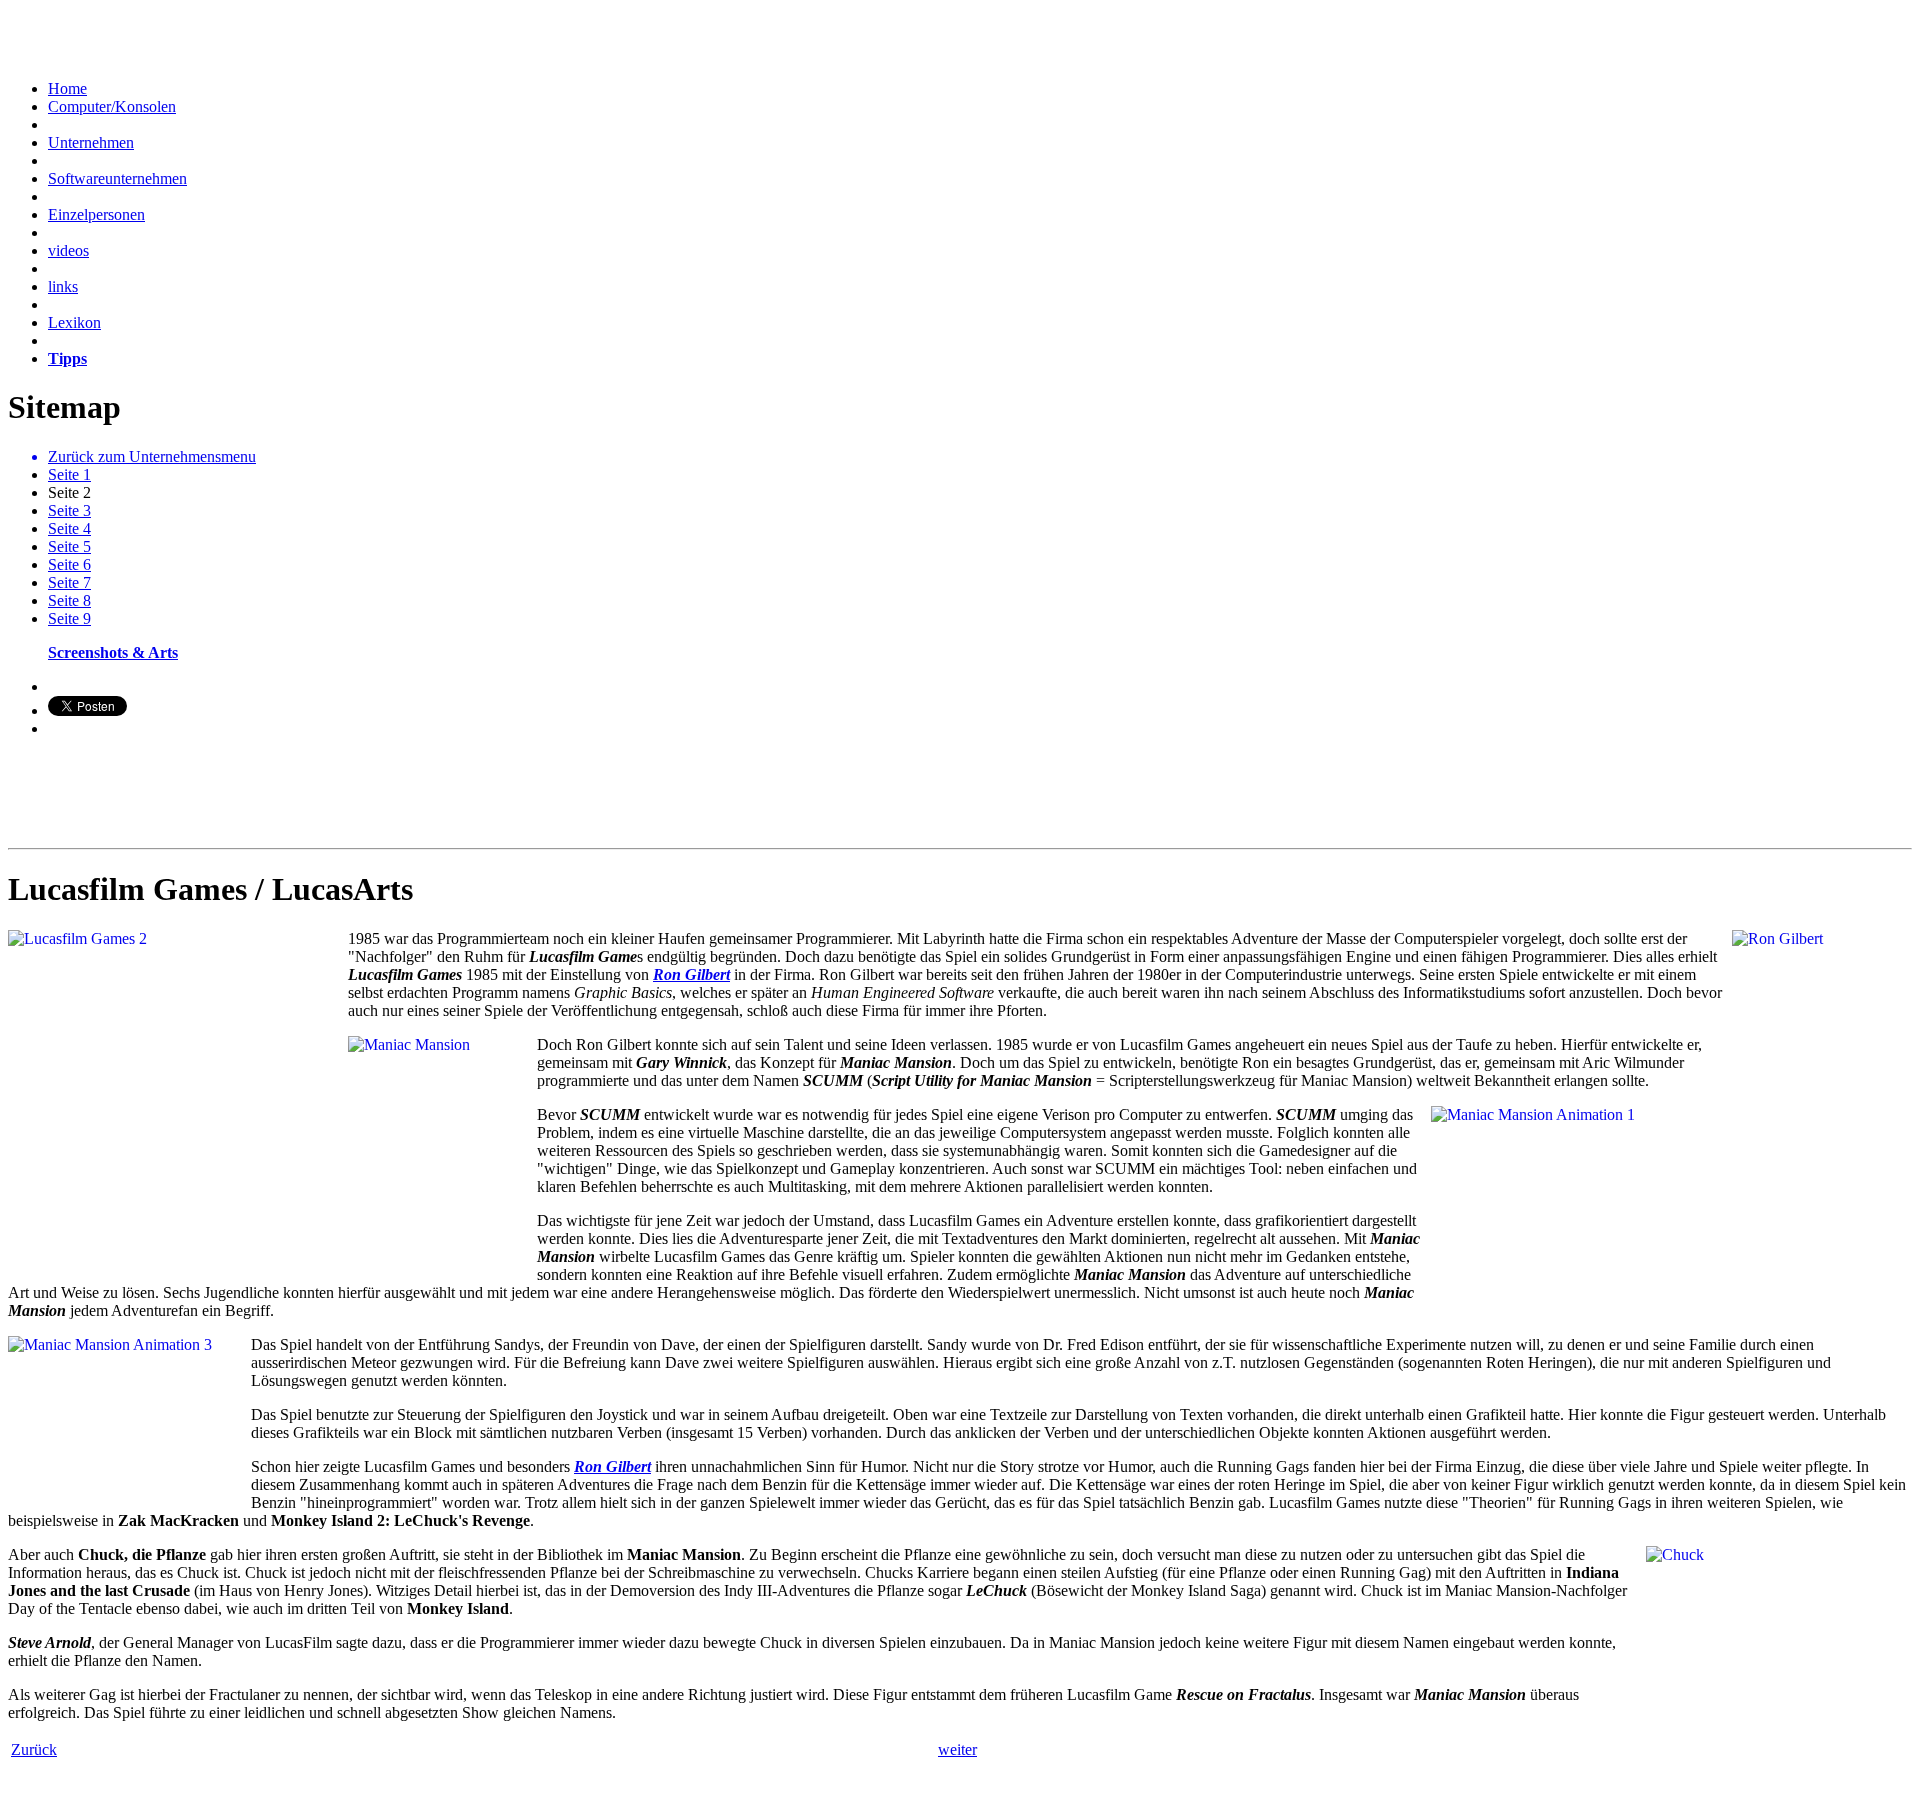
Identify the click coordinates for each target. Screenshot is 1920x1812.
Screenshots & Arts (113, 652)
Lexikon (74, 322)
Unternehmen (91, 142)
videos (68, 250)
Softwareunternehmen (117, 178)
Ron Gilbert (691, 974)
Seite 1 (69, 474)
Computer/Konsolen (112, 106)
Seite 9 (69, 618)
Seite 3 (69, 510)
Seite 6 (69, 564)
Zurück (34, 1749)
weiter (957, 1749)
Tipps (67, 358)
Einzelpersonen (96, 214)
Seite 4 (69, 528)
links (63, 286)
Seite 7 (69, 582)
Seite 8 (69, 600)
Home (67, 88)
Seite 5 (69, 546)
